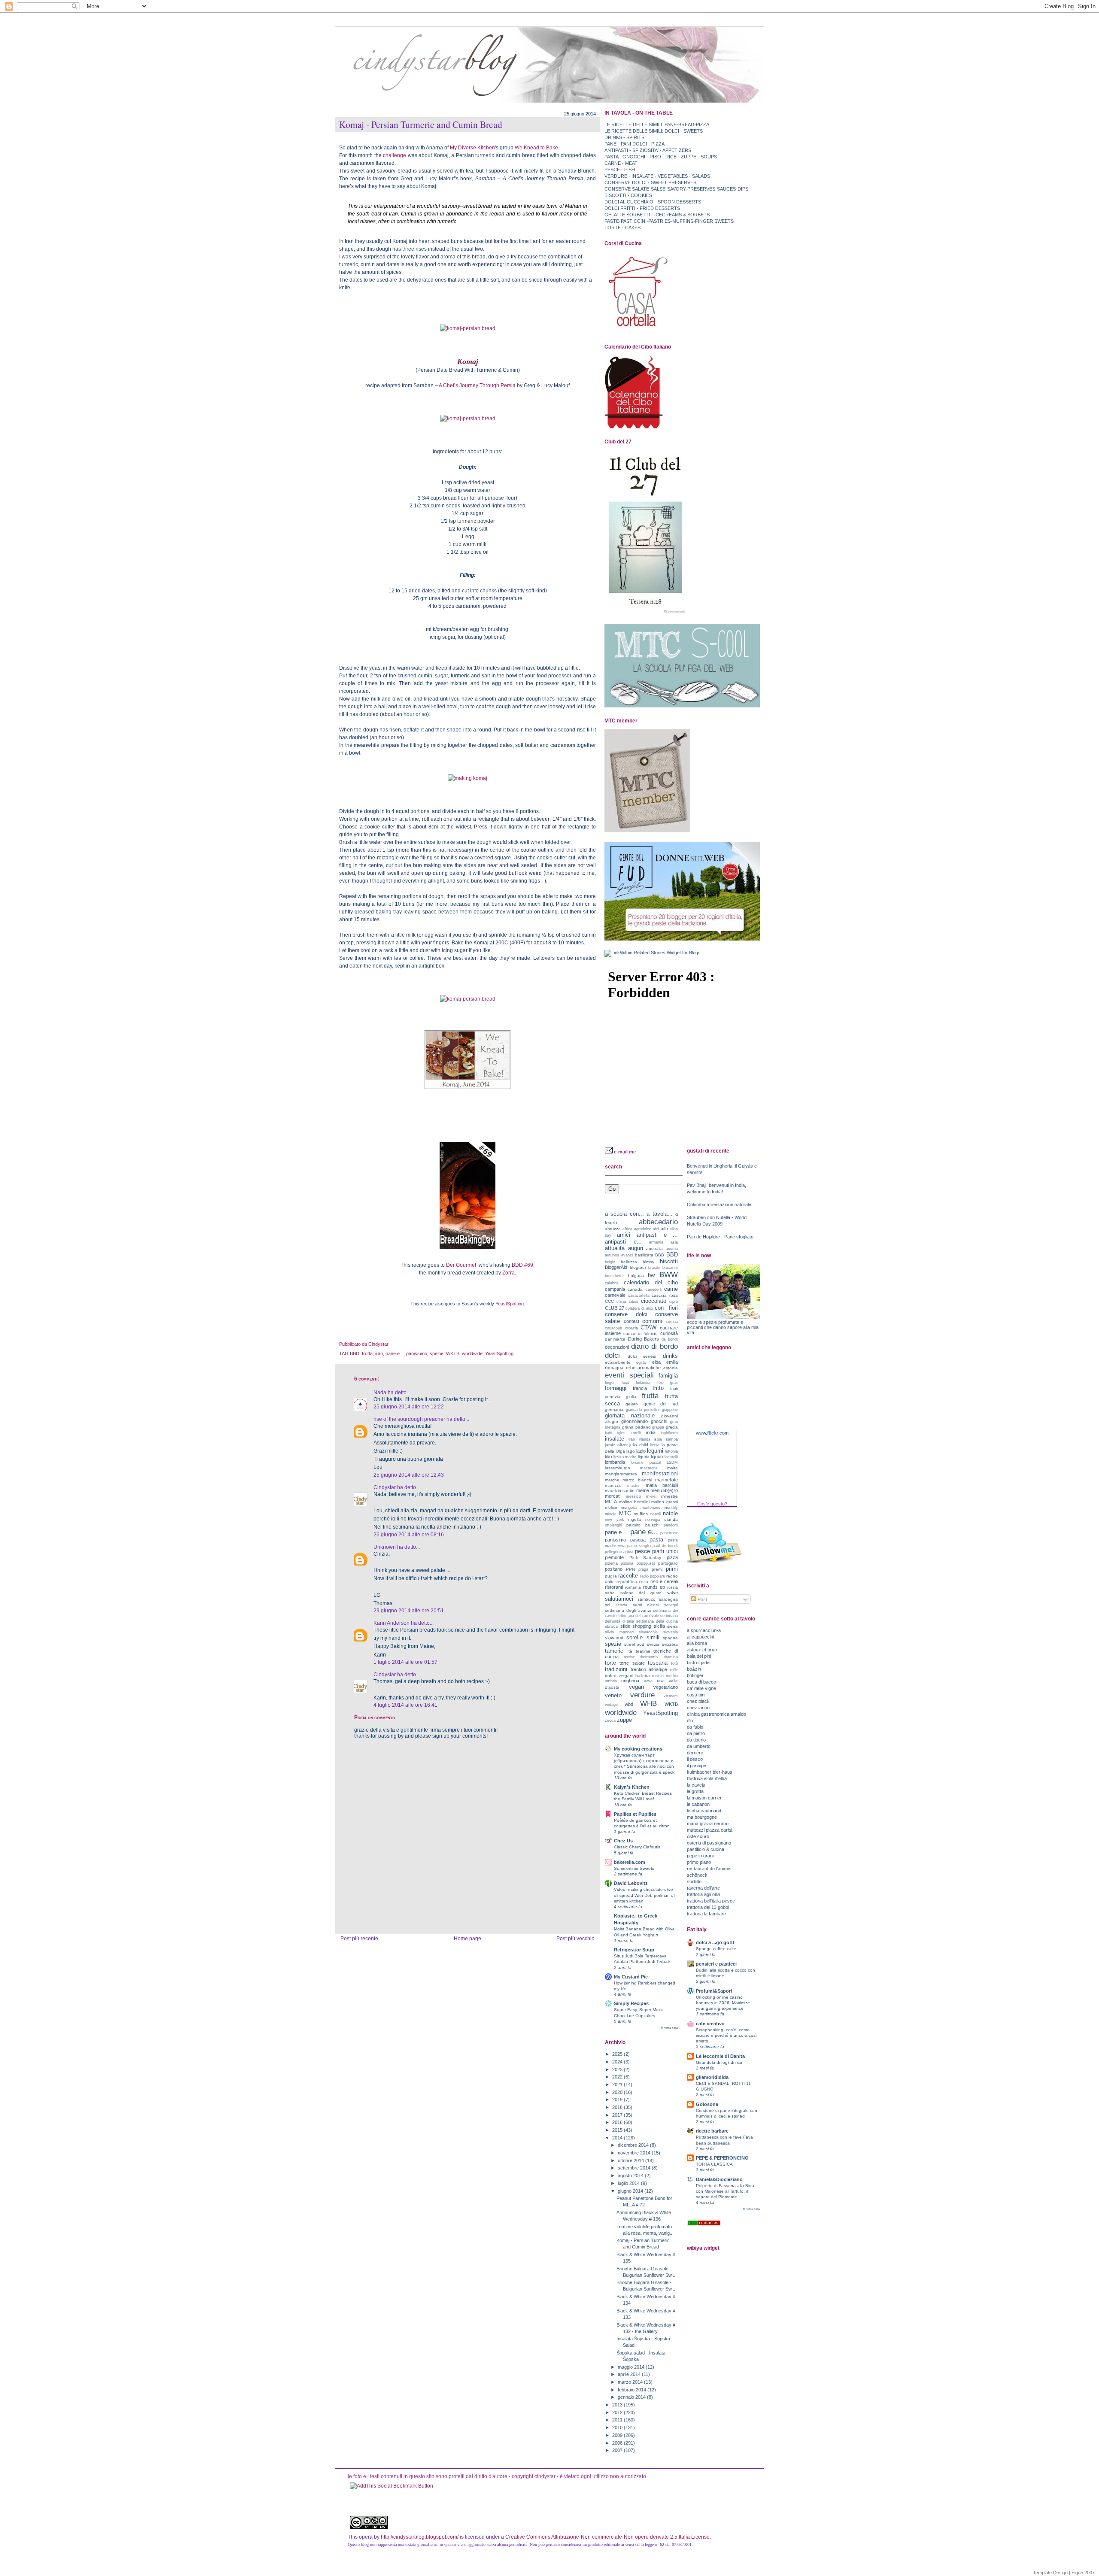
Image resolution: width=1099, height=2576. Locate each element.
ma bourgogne (702, 1817)
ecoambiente (618, 1362)
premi (657, 1569)
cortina (672, 1322)
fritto (658, 1388)
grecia (672, 1427)
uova (648, 1681)
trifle (674, 1670)
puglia (611, 1576)
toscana (658, 1663)
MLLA (611, 1502)
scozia (621, 1605)
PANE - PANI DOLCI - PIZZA (635, 144)
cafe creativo (710, 2024)
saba (610, 1593)
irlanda (645, 1439)
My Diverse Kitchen (472, 148)
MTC (625, 1513)
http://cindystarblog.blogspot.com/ (420, 2537)
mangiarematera (621, 1474)
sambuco (647, 1599)
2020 (618, 2092)
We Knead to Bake (536, 148)
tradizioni (616, 1669)
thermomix (649, 1657)
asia (674, 1242)
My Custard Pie (631, 1977)
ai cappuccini (700, 1637)
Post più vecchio (575, 1939)
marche (612, 1480)
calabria (612, 1283)
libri (608, 1456)
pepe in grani (700, 1856)
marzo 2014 (631, 2382)
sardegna (668, 1599)
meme (643, 1490)
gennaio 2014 (632, 2397)
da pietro (696, 1733)
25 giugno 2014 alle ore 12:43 (409, 1475)
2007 (618, 2450)
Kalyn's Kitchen (632, 1787)
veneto (613, 1695)
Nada (380, 1393)
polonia (627, 1563)
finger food (617, 1383)
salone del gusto (641, 1593)
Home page (468, 1939)
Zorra (509, 1273)
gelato (632, 1404)
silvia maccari (619, 1632)
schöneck (697, 1875)
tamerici (615, 1651)
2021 (618, 2084)
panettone (669, 1533)
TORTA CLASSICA (714, 2164)
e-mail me (625, 1152)
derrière (695, 1753)
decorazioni (617, 1347)
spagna (670, 1638)
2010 (618, 2427)
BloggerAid (616, 1267)
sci (607, 1605)
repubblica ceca (632, 1582)
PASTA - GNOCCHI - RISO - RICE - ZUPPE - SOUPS (661, 157)
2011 (618, 2420)
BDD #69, (523, 1265)
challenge (395, 155)
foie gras (668, 1383)
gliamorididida (712, 2077)
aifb (664, 1229)
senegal (671, 1605)
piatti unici (665, 1551)
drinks (670, 1356)
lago (631, 1451)
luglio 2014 (629, 2183)
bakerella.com (630, 1862)
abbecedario (658, 1222)
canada (635, 1289)
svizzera (670, 1644)
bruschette (614, 1276)
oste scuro (698, 1836)
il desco (695, 1759)
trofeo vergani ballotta (627, 1676)
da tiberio (696, 1740)
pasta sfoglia (639, 1546)
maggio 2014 (632, 2367)
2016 (618, 2122)
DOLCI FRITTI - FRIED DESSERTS (642, 208)
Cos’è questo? (712, 1504)
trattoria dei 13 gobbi (708, 1907)
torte (610, 1663)
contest (631, 1321)
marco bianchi (637, 1480)
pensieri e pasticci (716, 1964)
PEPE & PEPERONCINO (722, 2158)
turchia (672, 1676)
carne (671, 1289)
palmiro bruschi (643, 1525)
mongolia (629, 1508)
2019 (618, 2100)
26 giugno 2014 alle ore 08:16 (409, 1535)
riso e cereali (664, 1581)
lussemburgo (618, 1468)
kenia (655, 1445)
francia (640, 1388)
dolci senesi (642, 1356)
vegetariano (666, 1687)
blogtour (638, 1267)
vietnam (671, 1696)
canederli (654, 1290)
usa (661, 1681)
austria (672, 1249)
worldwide (472, 1353)
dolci (612, 1355)
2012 (618, 2412)
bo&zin (694, 1669)
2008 (618, 2443)
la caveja (696, 1785)
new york (615, 1520)
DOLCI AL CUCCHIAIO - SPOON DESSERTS (653, 202)
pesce (642, 1551)
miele (651, 1496)
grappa (658, 1427)
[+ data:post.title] (392, 2486)
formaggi (616, 1388)
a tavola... (659, 1214)
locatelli (671, 1457)
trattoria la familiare (706, 1914)
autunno (612, 1255)
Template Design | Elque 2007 (1064, 2573)
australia (654, 1249)
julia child (639, 1445)
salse (672, 1593)
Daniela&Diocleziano (719, 2179)
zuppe (624, 1720)
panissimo (417, 1353)
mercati (613, 1496)
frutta (367, 1353)
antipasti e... (623, 1242)
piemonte (614, 1557)
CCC (609, 1301)
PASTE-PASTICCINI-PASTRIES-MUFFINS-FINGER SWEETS (669, 221)
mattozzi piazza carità (710, 1830)
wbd (629, 1704)
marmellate (666, 1480)
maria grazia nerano (708, 1824)
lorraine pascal (646, 1462)
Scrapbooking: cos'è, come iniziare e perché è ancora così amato (726, 2035)
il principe (697, 1766)
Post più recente (359, 1939)
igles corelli (629, 1433)
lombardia (615, 1462)
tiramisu (671, 1657)
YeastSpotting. (510, 1304)
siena (672, 1626)
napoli (656, 1514)
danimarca (615, 1339)
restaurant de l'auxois (709, 1869)
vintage (611, 1705)
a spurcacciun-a (704, 1630)
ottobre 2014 (631, 2160)
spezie (437, 1353)
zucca (610, 1720)
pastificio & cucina (706, 1849)
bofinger (695, 1675)
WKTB (453, 1353)
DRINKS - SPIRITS (624, 137)
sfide (625, 1626)
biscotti (669, 1261)
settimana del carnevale (638, 1616)
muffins (641, 1514)
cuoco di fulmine (641, 1334)
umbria (611, 1681)
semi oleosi (646, 1605)
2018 (618, 2107)
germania (614, 1409)
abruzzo (613, 1229)
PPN (630, 1569)
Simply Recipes (631, 2003)
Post (702, 1599)
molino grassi (665, 1502)
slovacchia (648, 1632)
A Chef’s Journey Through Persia (477, 385)
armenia (656, 1242)
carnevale (615, 1295)
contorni (652, 1321)
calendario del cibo (651, 1282)
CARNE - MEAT (621, 163)
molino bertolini (634, 1502)
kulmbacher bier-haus (710, 1772)
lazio (641, 1451)
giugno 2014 (631, 2191)
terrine (629, 1657)
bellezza (629, 1262)
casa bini (696, 1695)
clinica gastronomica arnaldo (716, 1714)
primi (672, 1569)
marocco (613, 1485)
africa (627, 1229)
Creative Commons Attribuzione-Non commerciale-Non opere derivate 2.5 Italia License (607, 2537)
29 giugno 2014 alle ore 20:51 (409, 1611)
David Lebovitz (631, 1883)
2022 (618, 2077)
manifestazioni (660, 1473)
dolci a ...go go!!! (715, 1942)
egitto (641, 1362)
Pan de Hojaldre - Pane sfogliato (720, 1237)
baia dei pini (699, 1656)
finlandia (643, 1383)
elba (656, 1362)
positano (614, 1569)
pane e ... (617, 1532)
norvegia (653, 1520)
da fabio (695, 1727)
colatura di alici (639, 1308)
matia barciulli (662, 1485)
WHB (648, 1703)
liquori (657, 1456)
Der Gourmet (461, 1265)
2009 (618, 2435)
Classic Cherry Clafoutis (637, 1847)
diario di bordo (654, 1346)
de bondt (670, 1339)
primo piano (699, 1862)
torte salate (632, 1663)
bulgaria (636, 1276)
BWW (669, 1274)
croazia (631, 1328)
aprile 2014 (630, 2374)
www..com (712, 1433)
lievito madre (625, 1457)
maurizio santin (620, 1491)
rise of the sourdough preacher (409, 1419)
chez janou (698, 1708)
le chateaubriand (704, 1811)
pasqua (638, 1540)
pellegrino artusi (619, 1552)
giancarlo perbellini (643, 1410)
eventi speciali (629, 1375)
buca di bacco (701, 1682)
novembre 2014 (635, 2153)
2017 (618, 2115)
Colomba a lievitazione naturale (719, 1205)
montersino (650, 1508)
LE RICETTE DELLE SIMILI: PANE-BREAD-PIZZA (657, 124)
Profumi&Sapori (714, 1991)
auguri (636, 1248)
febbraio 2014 (633, 2390)
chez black (698, 1701)
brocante (670, 1268)
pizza (672, 1557)
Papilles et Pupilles (635, 1814)
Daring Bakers (644, 1339)
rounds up (654, 1587)
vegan (636, 1687)
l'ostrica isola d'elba (707, 1778)
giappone (670, 1410)
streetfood (634, 1644)
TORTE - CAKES (622, 228)
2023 (618, 2069)
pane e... (395, 1353)
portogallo (668, 1563)
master (633, 1486)
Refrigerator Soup (634, 1950)
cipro (674, 1302)
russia (672, 1587)
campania (615, 1289)
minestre (669, 1496)
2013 (618, 2405)
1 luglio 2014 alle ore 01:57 (405, 1662)
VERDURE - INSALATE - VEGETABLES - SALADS (657, 176)
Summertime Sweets (634, 1868)
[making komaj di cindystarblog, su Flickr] (468, 778)
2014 (618, 2138)
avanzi (627, 1255)
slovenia (671, 1632)
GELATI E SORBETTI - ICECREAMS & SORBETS (657, 215)
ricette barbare (712, 2131)
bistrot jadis (699, 1663)
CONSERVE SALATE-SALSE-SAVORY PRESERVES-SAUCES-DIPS (676, 189)
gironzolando (635, 1421)
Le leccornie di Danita (720, 2056)
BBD (355, 1353)
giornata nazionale (630, 1415)
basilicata (644, 1255)
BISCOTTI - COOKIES (628, 195)
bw (651, 1275)
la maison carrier (704, 1798)
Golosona (707, 2104)
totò (674, 1663)
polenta (611, 1563)
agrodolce (643, 1229)
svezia (653, 1644)
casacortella (639, 1296)
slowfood (614, 1638)
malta (672, 1468)
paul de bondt (665, 1546)
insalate (615, 1439)
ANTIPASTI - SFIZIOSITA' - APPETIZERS (648, 150)
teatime (643, 1651)
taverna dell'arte (703, 1888)
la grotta (695, 1791)
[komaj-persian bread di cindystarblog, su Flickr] (468, 328)
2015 (618, 2130)
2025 (618, 2054)
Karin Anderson (392, 1623)
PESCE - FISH (620, 170)
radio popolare (653, 1576)
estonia (671, 1368)
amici (624, 1235)
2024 (618, 2062)
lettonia (671, 1451)
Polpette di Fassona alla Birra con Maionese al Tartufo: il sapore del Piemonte (725, 2191)
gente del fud (661, 1404)
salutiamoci (619, 1599)
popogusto (646, 1563)
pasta (656, 1540)
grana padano (636, 1427)
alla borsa (697, 1643)
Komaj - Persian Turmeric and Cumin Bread (421, 124)
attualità (615, 1248)
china (621, 1302)
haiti (609, 1433)
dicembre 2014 (634, 2145)
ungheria (630, 1681)
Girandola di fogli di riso (719, 2062)
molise (611, 1507)
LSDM (672, 1462)
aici (656, 1229)
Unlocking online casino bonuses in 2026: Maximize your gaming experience (723, 2003)
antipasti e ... (657, 1235)
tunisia (658, 1676)
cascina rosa (665, 1295)
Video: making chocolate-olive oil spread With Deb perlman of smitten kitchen (644, 1895)
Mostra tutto (669, 2028)
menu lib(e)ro (664, 1490)
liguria (644, 1457)
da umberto (699, 1746)
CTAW (648, 1327)
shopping (642, 1626)
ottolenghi (613, 1525)
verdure (642, 1695)
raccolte (628, 1576)
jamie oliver (616, 1445)
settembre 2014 (635, 2168)
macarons (649, 1468)
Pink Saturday (645, 1558)
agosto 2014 (631, 2175)
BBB (660, 1255)
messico (633, 1496)
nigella (635, 1519)
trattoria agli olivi (703, 1894)
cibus (634, 1302)
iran (379, 1353)
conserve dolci (626, 1314)
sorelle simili (643, 1637)
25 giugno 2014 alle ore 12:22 (409, 1407)
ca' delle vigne (701, 1688)
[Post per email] (390, 1344)
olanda (671, 1519)
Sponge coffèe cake (716, 1949)
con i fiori (666, 1308)
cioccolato (654, 1301)
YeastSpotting (499, 1353)
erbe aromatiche (644, 1368)
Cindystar (385, 1487)
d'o (690, 1720)
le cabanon (698, 1804)
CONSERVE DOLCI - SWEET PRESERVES (650, 182)
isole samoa (666, 1439)
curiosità (669, 1333)
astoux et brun (702, 1650)
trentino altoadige (649, 1669)
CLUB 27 (615, 1308)
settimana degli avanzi (628, 1610)
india (651, 1432)
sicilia (659, 1626)
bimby (648, 1262)
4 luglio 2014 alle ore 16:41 (405, 1705)
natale (670, 1513)
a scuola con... (624, 1214)
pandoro (671, 1525)
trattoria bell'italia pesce (711, 1901)
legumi (655, 1451)
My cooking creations (638, 1749)
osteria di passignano (709, 1843)
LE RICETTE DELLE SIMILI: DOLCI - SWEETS (654, 131)
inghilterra (669, 1433)
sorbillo (694, 1881)
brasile (654, 1268)
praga (643, 1569)
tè (630, 1651)
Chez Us (623, 1841)
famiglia (668, 1376)
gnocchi (659, 1421)
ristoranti (614, 1587)
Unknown (385, 1547)
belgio (610, 1262)
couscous (613, 1328)
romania (633, 1587)
